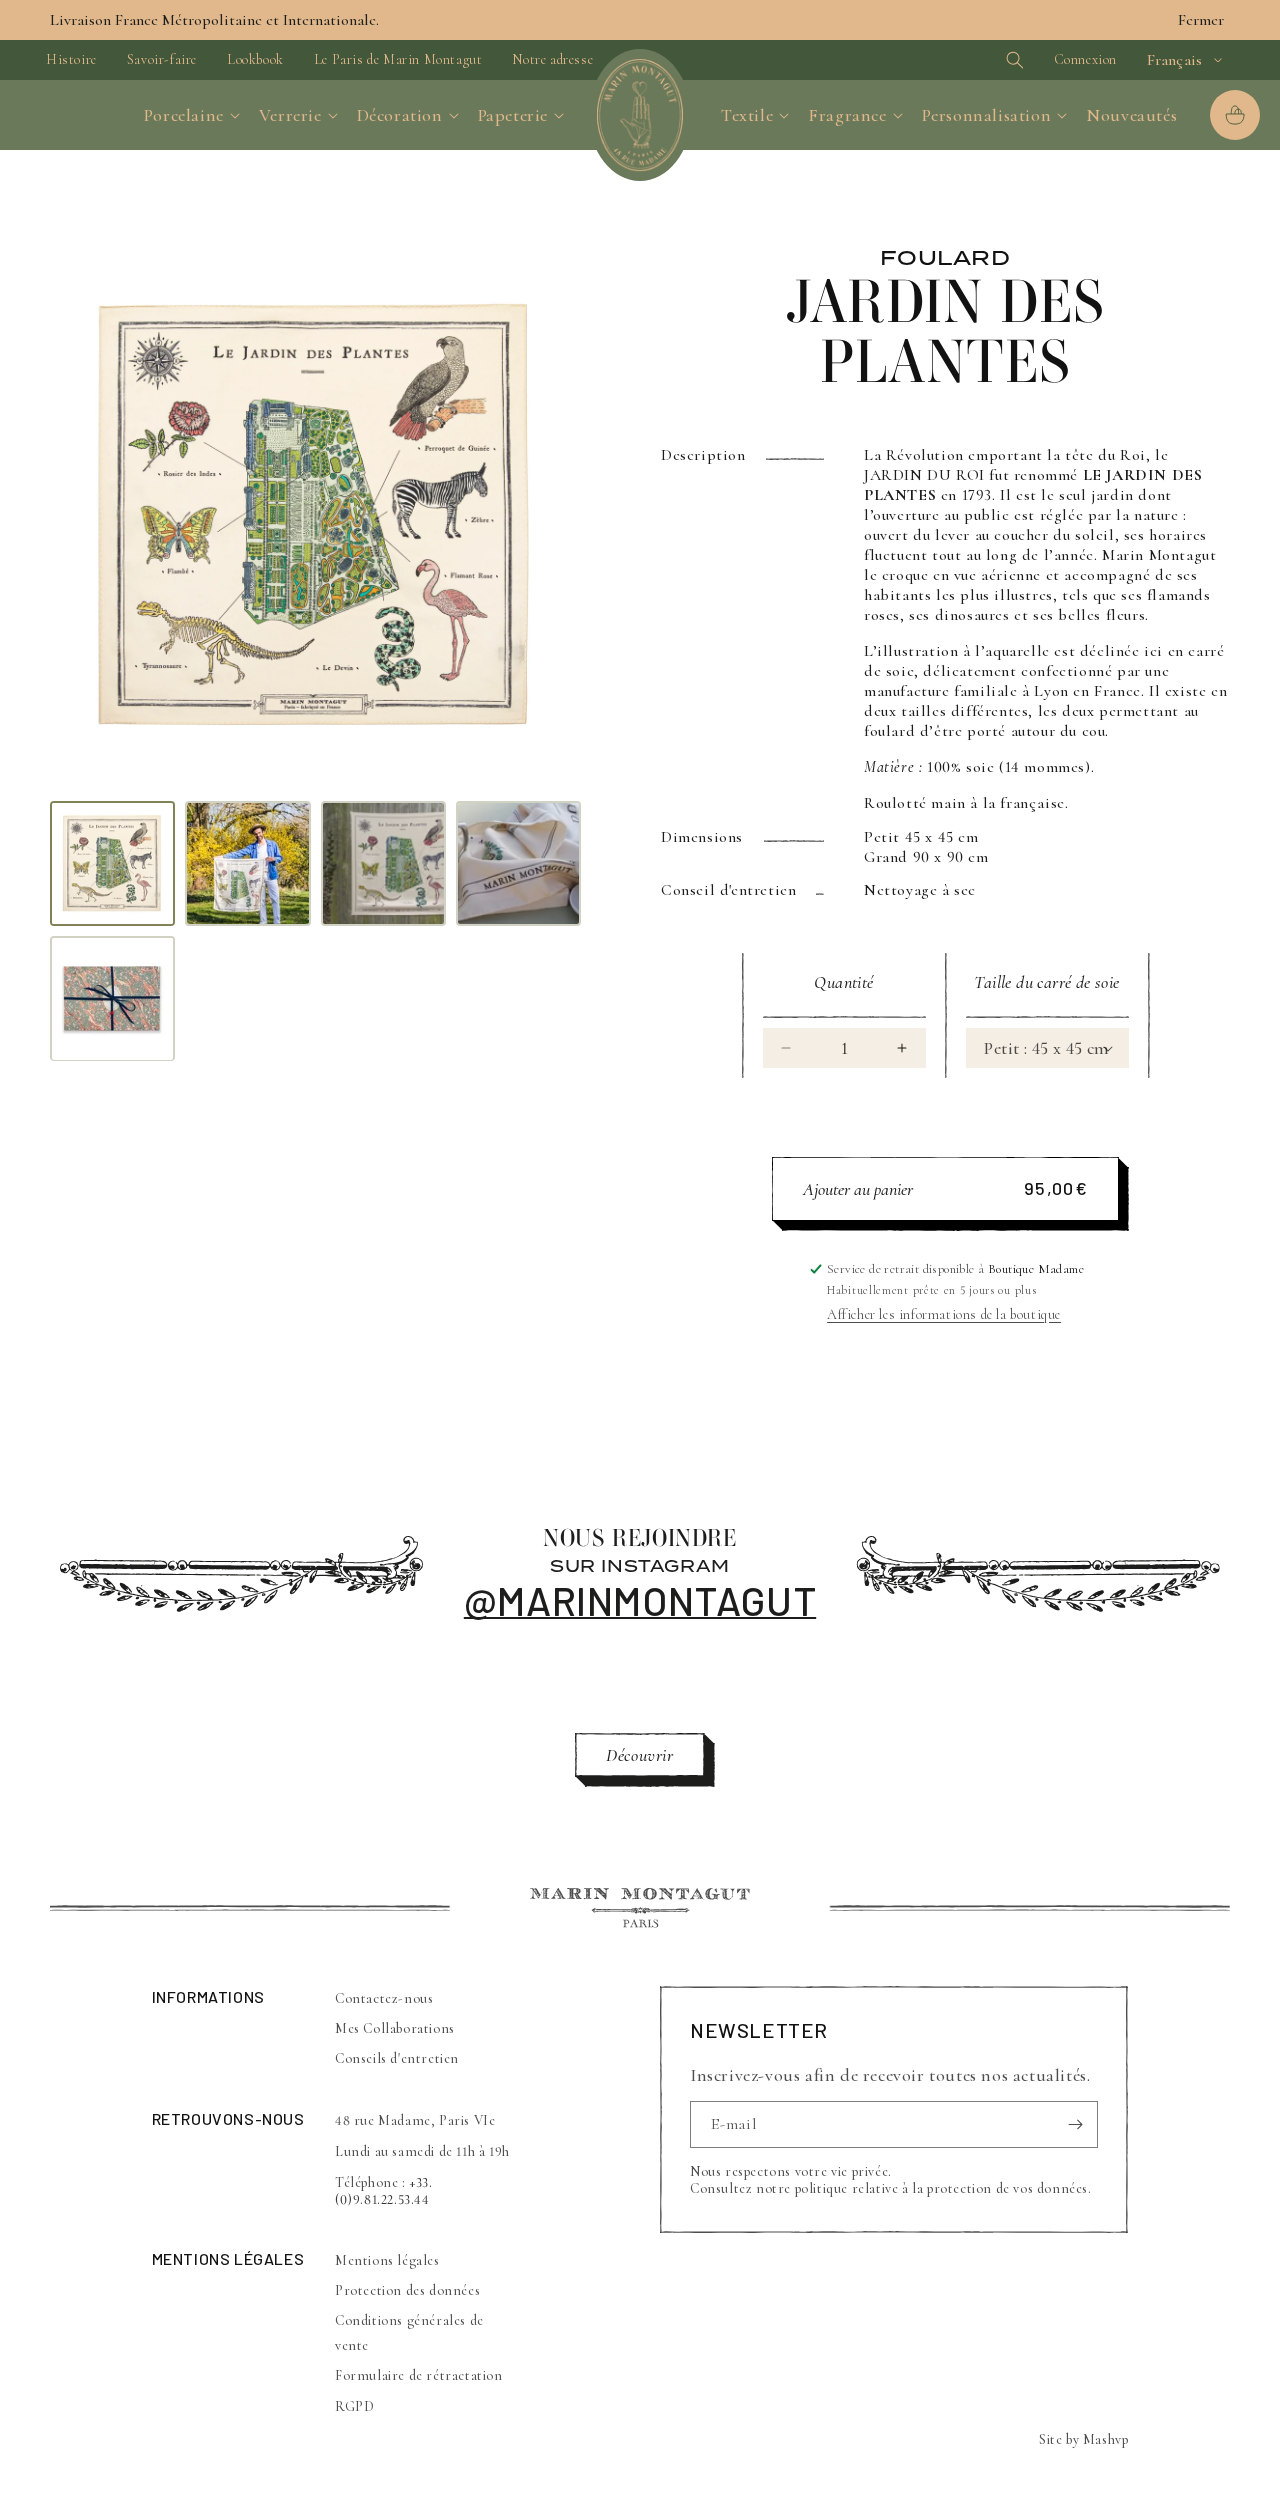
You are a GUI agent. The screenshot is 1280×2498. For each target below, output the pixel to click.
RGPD (354, 2406)
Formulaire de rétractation (419, 2376)
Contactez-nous (384, 1998)
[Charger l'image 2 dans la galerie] (247, 863)
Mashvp (1106, 2439)
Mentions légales (387, 2260)
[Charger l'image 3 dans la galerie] (383, 863)
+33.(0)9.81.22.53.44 (384, 2191)
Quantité (843, 982)
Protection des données (407, 2290)
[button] (980, 60)
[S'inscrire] (1075, 2124)
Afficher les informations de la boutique (944, 1314)
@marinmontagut (640, 1600)
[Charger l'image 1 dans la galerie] (112, 863)
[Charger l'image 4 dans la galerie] (518, 863)
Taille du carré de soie (1046, 982)
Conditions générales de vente (409, 2333)
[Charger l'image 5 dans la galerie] (112, 998)
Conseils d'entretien (397, 2059)
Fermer (1201, 20)
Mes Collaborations (395, 2029)
